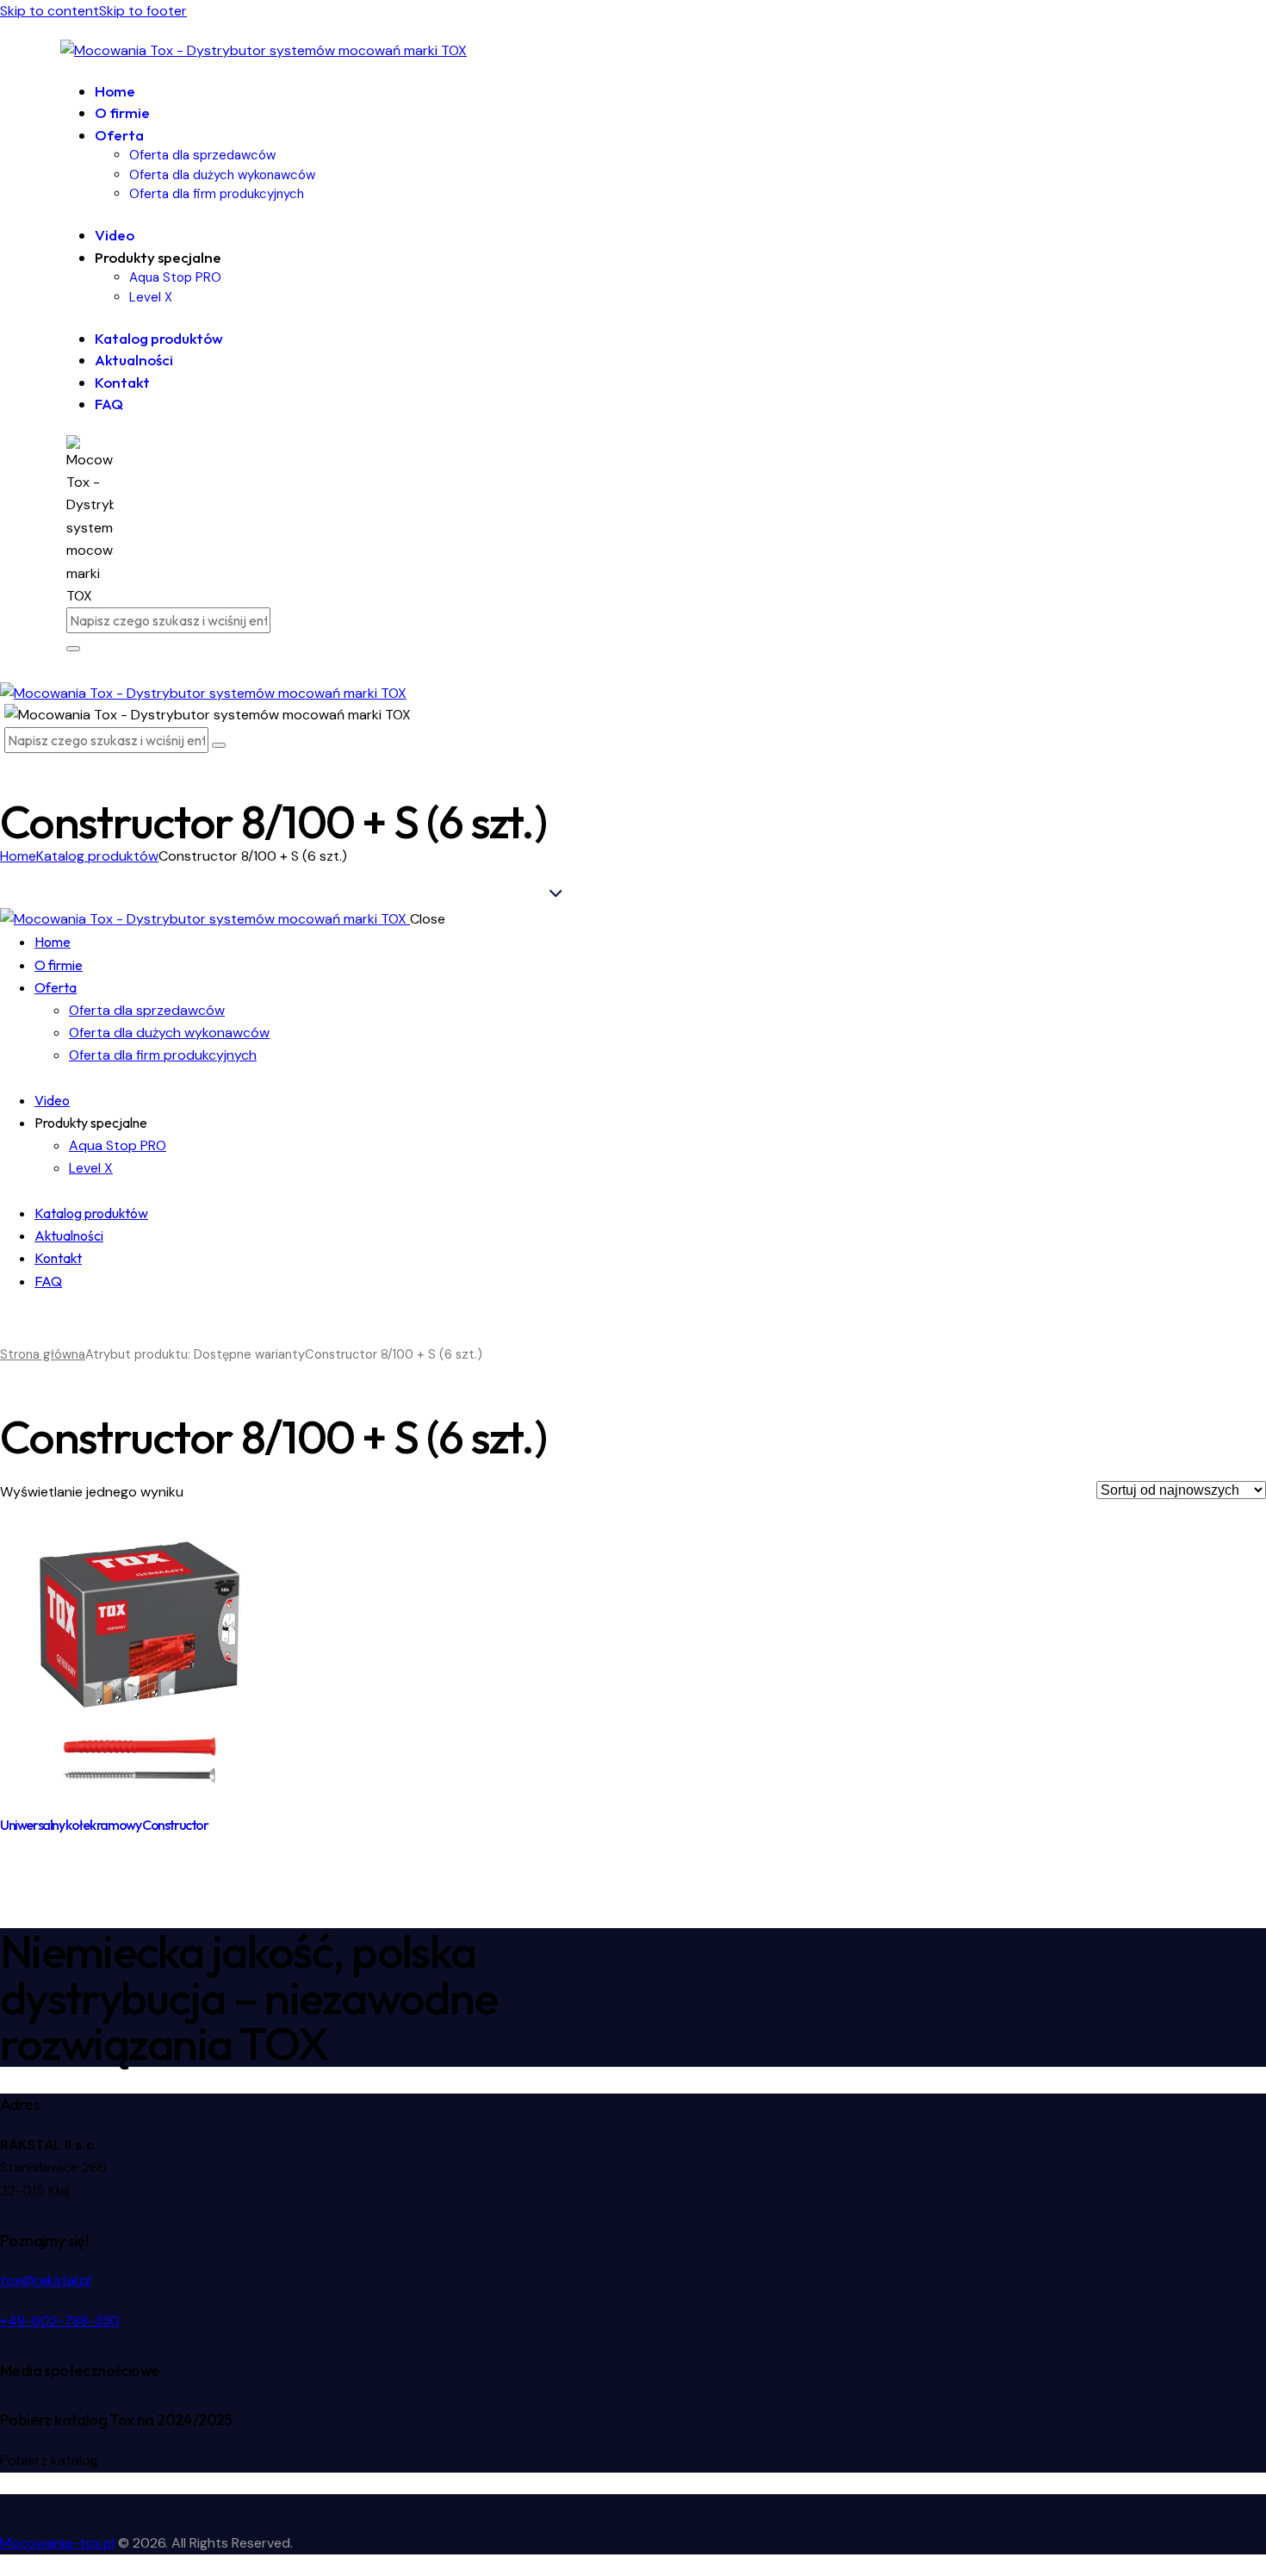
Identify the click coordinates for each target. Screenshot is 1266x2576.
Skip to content (50, 11)
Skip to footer (143, 11)
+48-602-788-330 (60, 2321)
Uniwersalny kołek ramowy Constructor (104, 1825)
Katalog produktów (97, 856)
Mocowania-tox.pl (57, 2543)
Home (18, 856)
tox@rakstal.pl (46, 2280)
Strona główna (43, 1354)
